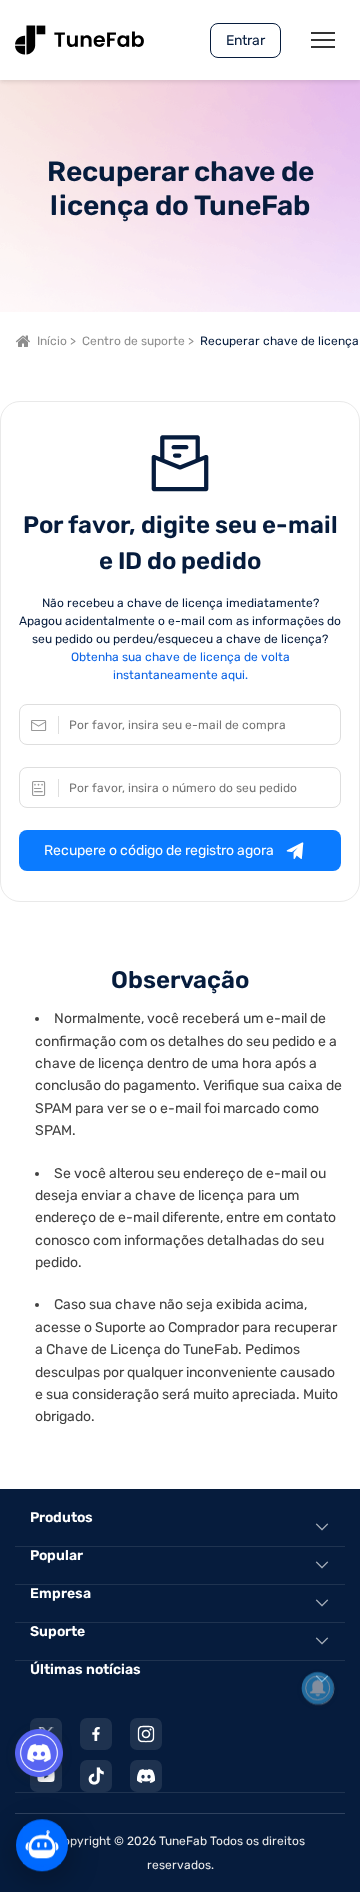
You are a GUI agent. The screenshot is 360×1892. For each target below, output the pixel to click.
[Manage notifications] (318, 1688)
